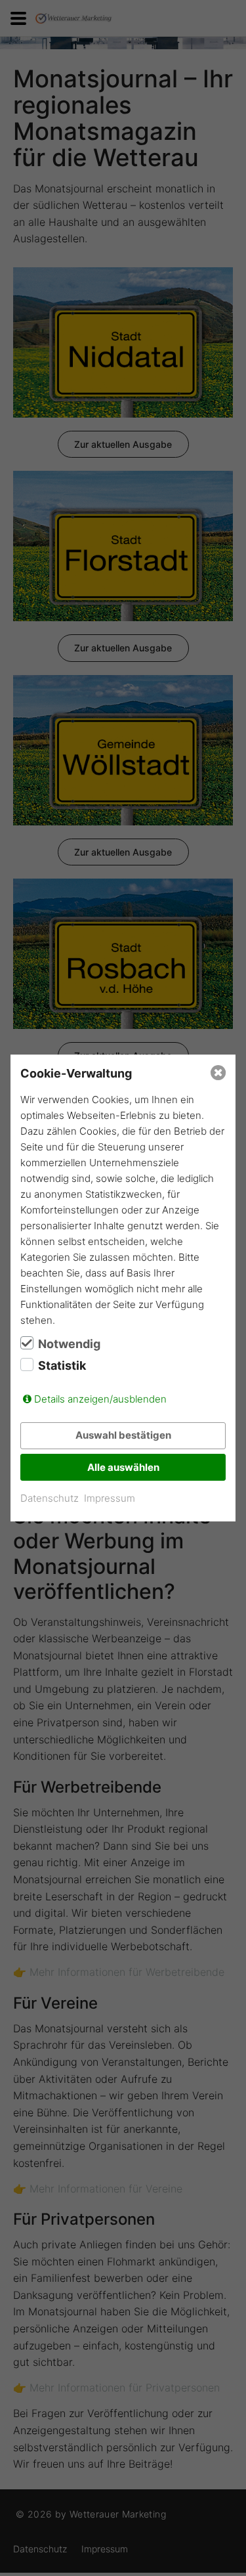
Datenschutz (50, 1498)
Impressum (110, 1498)
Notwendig (69, 1344)
